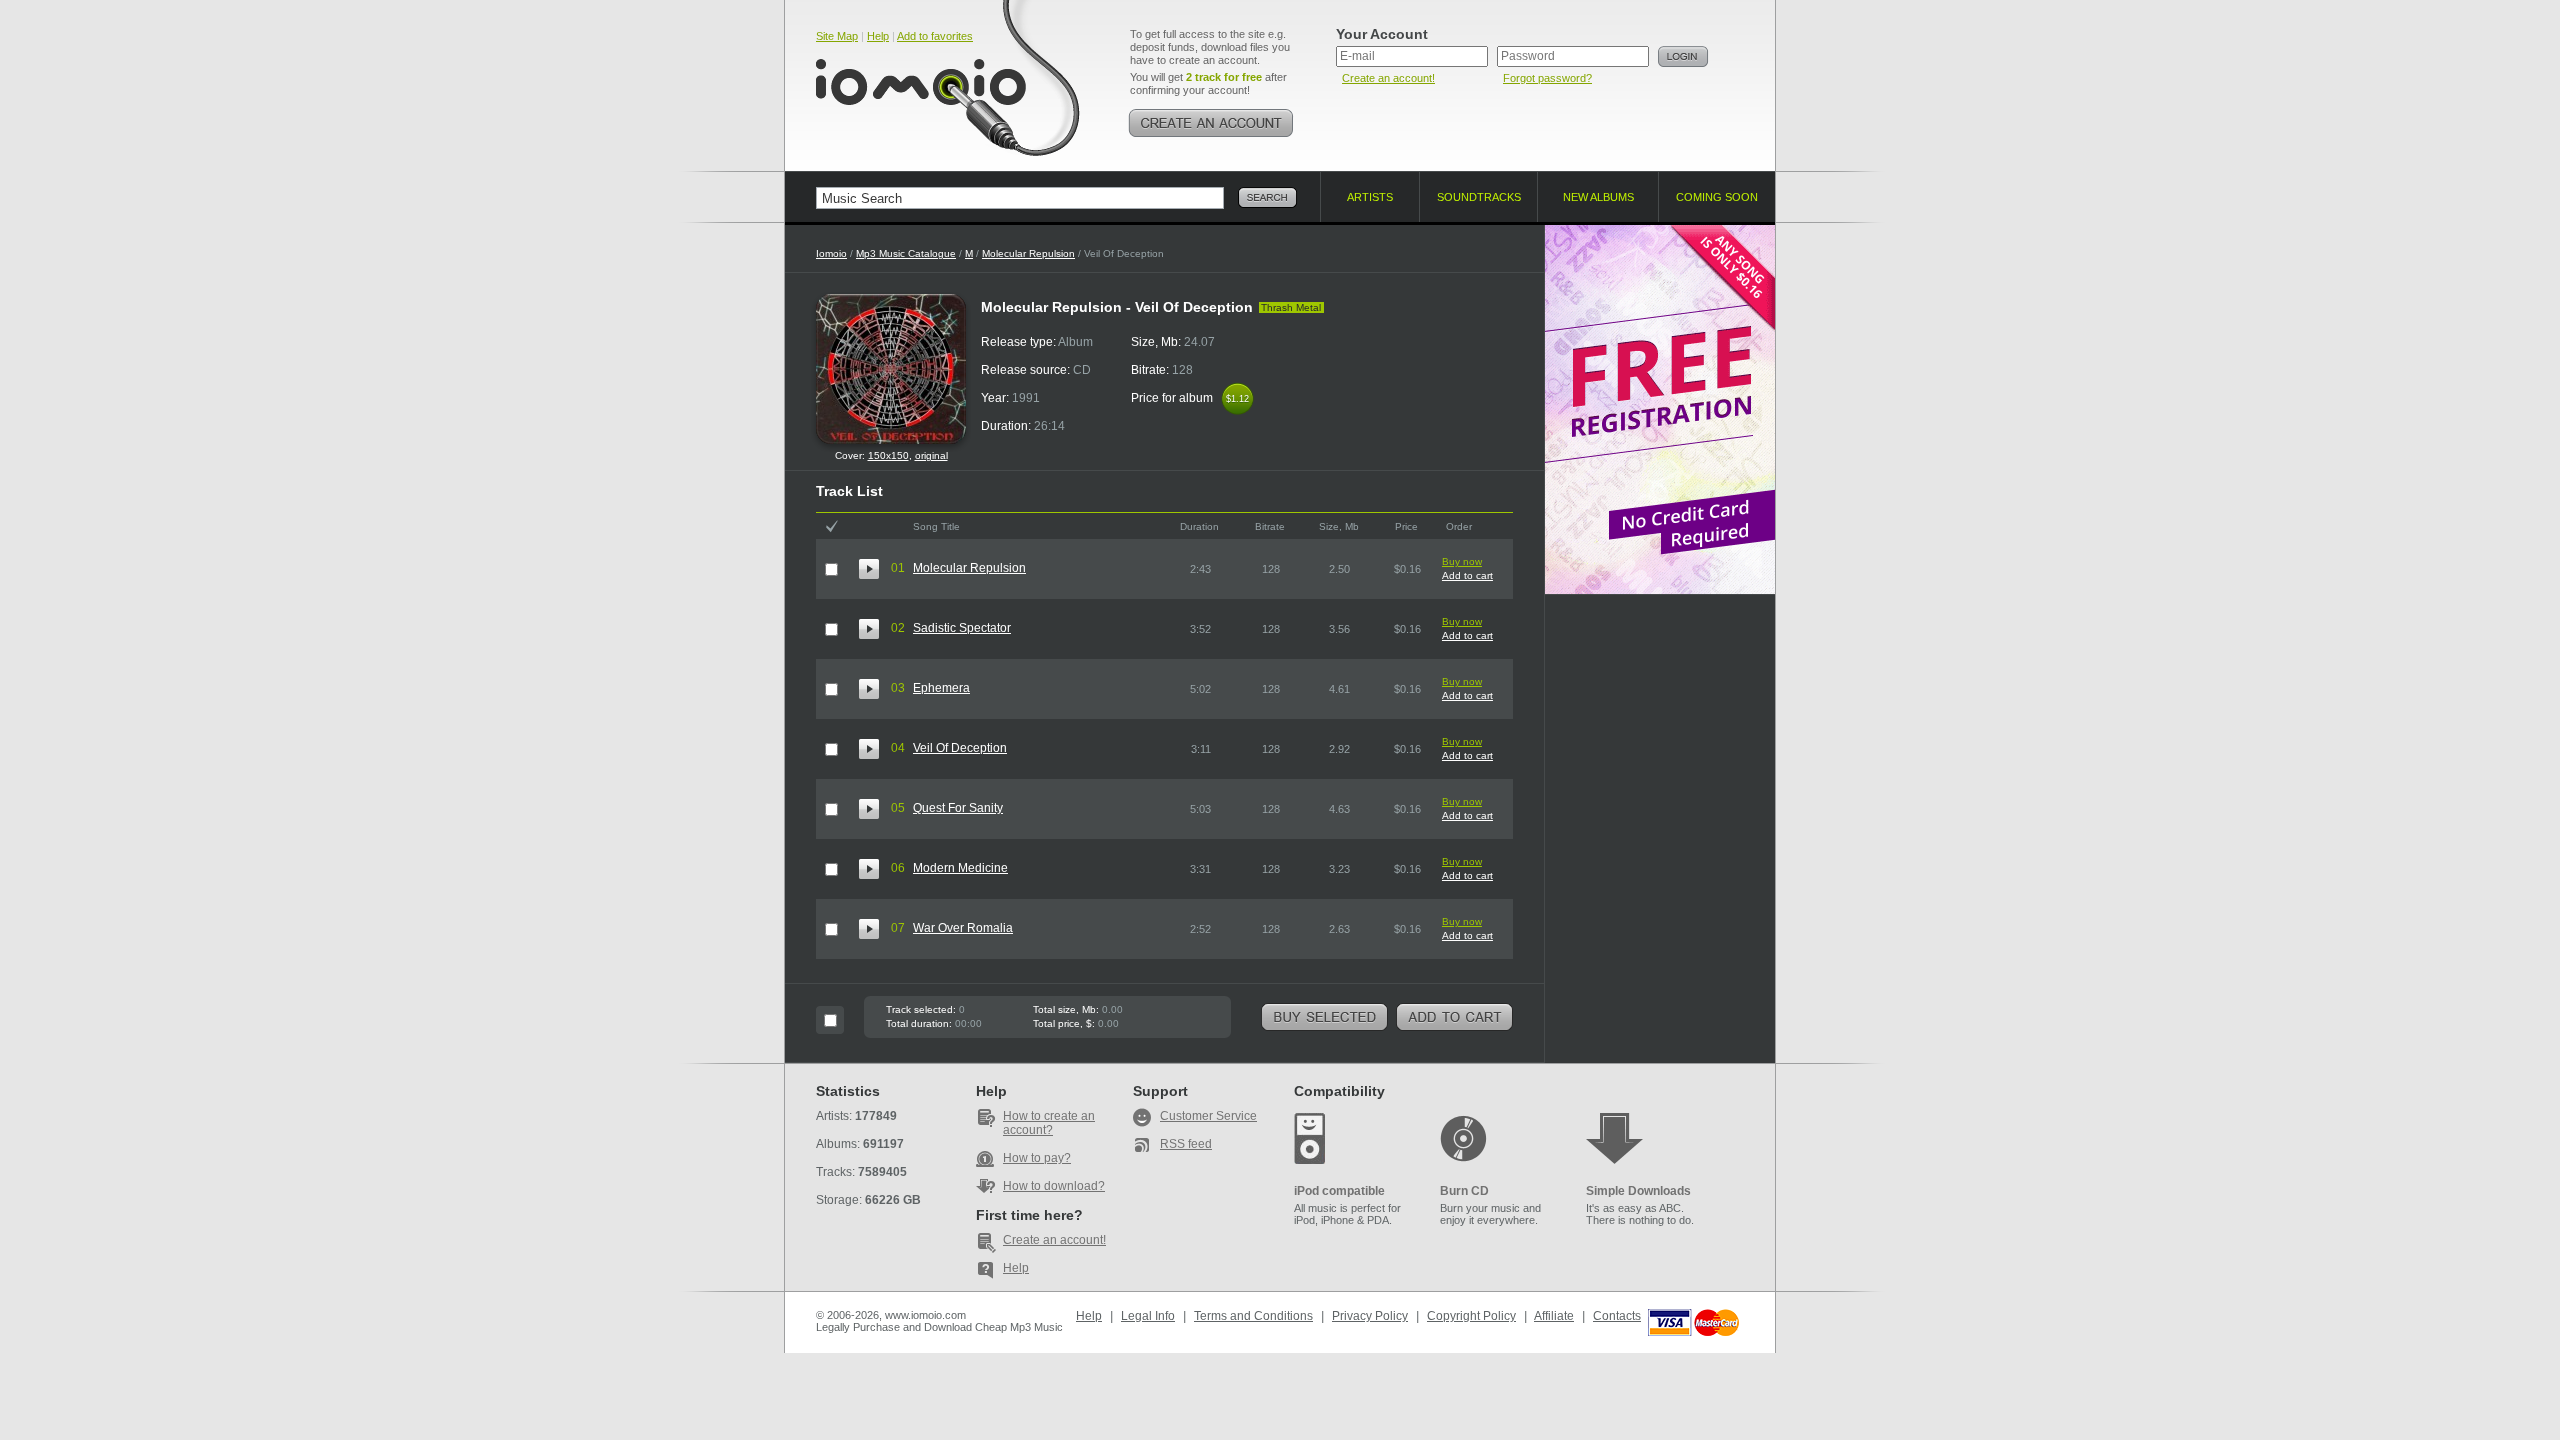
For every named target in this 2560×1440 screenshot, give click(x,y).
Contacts (1617, 1316)
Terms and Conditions (1253, 1316)
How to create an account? (1049, 1123)
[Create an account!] (1211, 123)
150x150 (888, 455)
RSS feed (1186, 1144)
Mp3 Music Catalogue (906, 253)
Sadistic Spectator (962, 628)
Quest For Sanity (958, 808)
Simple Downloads (1638, 1191)
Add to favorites (935, 36)
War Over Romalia (963, 928)
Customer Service (1208, 1116)
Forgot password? (1547, 78)
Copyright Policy (1471, 1316)
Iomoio (831, 253)
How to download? (1054, 1186)
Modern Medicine (960, 868)
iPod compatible (1339, 1191)
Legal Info (1148, 1316)
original (931, 455)
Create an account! (1388, 78)
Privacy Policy (1370, 1316)
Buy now (1462, 561)
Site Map (837, 36)
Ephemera (941, 688)
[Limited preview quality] (869, 569)
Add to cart (1467, 575)
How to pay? (1037, 1158)
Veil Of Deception (960, 748)
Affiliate (1554, 1316)
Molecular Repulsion (1028, 253)
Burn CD (1464, 1191)
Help (878, 36)
